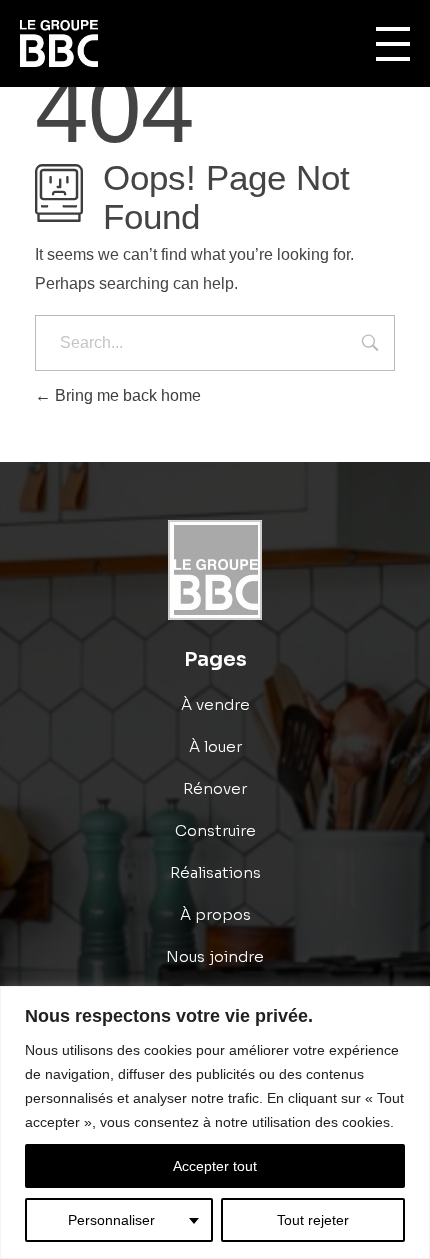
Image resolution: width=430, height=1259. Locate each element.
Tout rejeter (313, 1220)
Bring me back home (126, 395)
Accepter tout (215, 1166)
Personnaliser (111, 1220)
